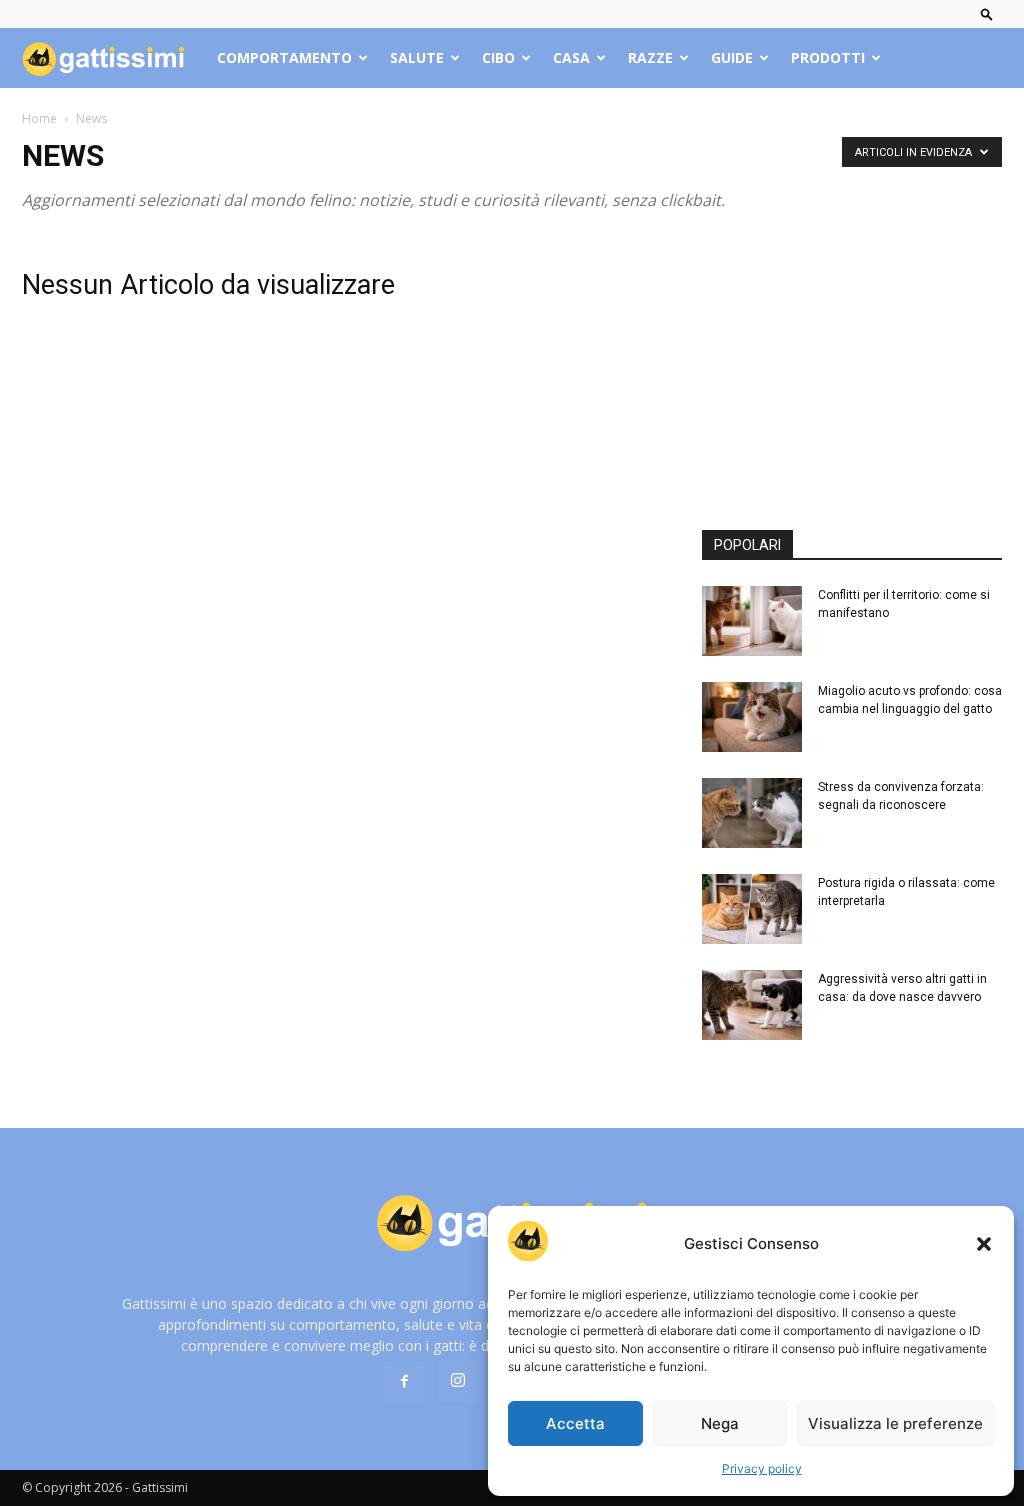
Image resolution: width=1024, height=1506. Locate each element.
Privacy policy (762, 1468)
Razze (650, 57)
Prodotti (828, 57)
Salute (417, 57)
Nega (720, 1423)
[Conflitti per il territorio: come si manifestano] (752, 621)
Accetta (575, 1423)
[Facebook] (404, 1382)
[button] (984, 1244)
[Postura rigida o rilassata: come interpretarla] (752, 909)
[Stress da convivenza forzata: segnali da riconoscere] (752, 813)
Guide (732, 57)
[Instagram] (458, 1381)
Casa (571, 57)
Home (39, 118)
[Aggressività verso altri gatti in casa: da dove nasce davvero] (752, 1005)
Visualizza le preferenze (895, 1423)
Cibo (498, 57)
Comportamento (284, 57)
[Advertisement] (852, 361)
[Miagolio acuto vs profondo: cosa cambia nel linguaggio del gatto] (752, 717)
